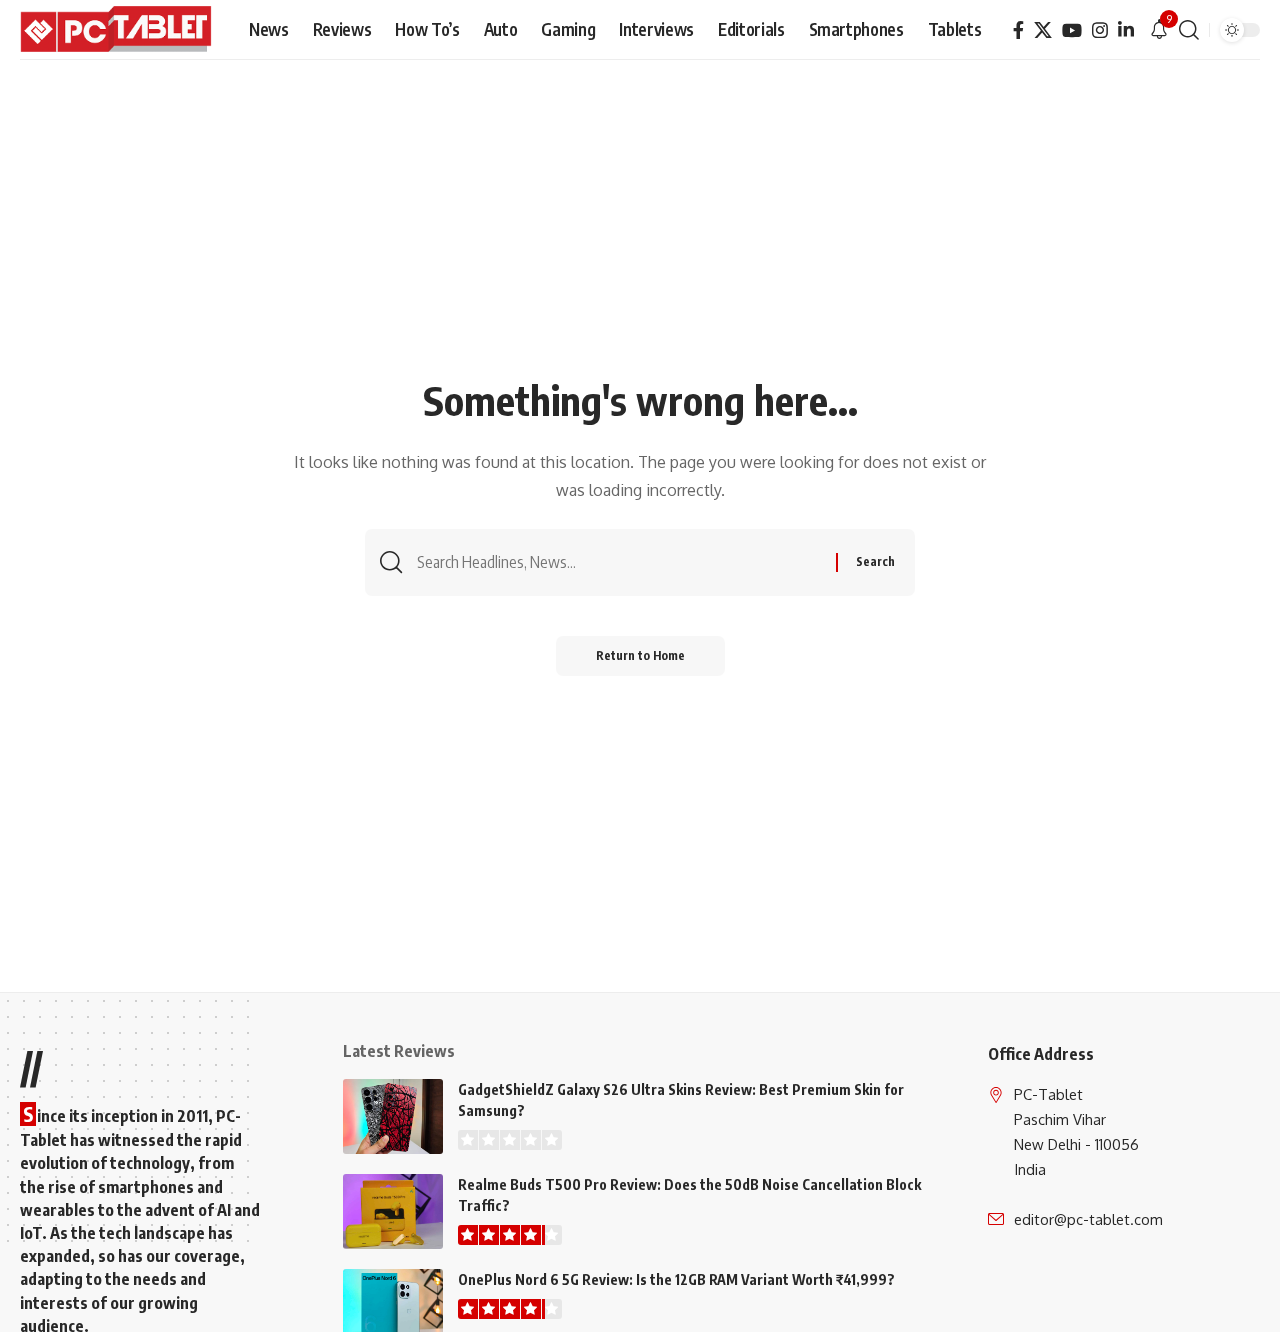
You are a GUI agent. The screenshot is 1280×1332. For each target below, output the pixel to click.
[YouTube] (1072, 30)
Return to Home (640, 655)
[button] (1189, 30)
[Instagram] (1100, 30)
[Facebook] (1018, 30)
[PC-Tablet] (118, 30)
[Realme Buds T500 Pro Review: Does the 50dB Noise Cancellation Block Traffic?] (393, 1211)
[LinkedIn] (1126, 30)
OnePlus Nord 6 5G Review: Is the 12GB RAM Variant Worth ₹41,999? (676, 1279)
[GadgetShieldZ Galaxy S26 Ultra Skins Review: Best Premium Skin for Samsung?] (393, 1116)
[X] (1043, 30)
